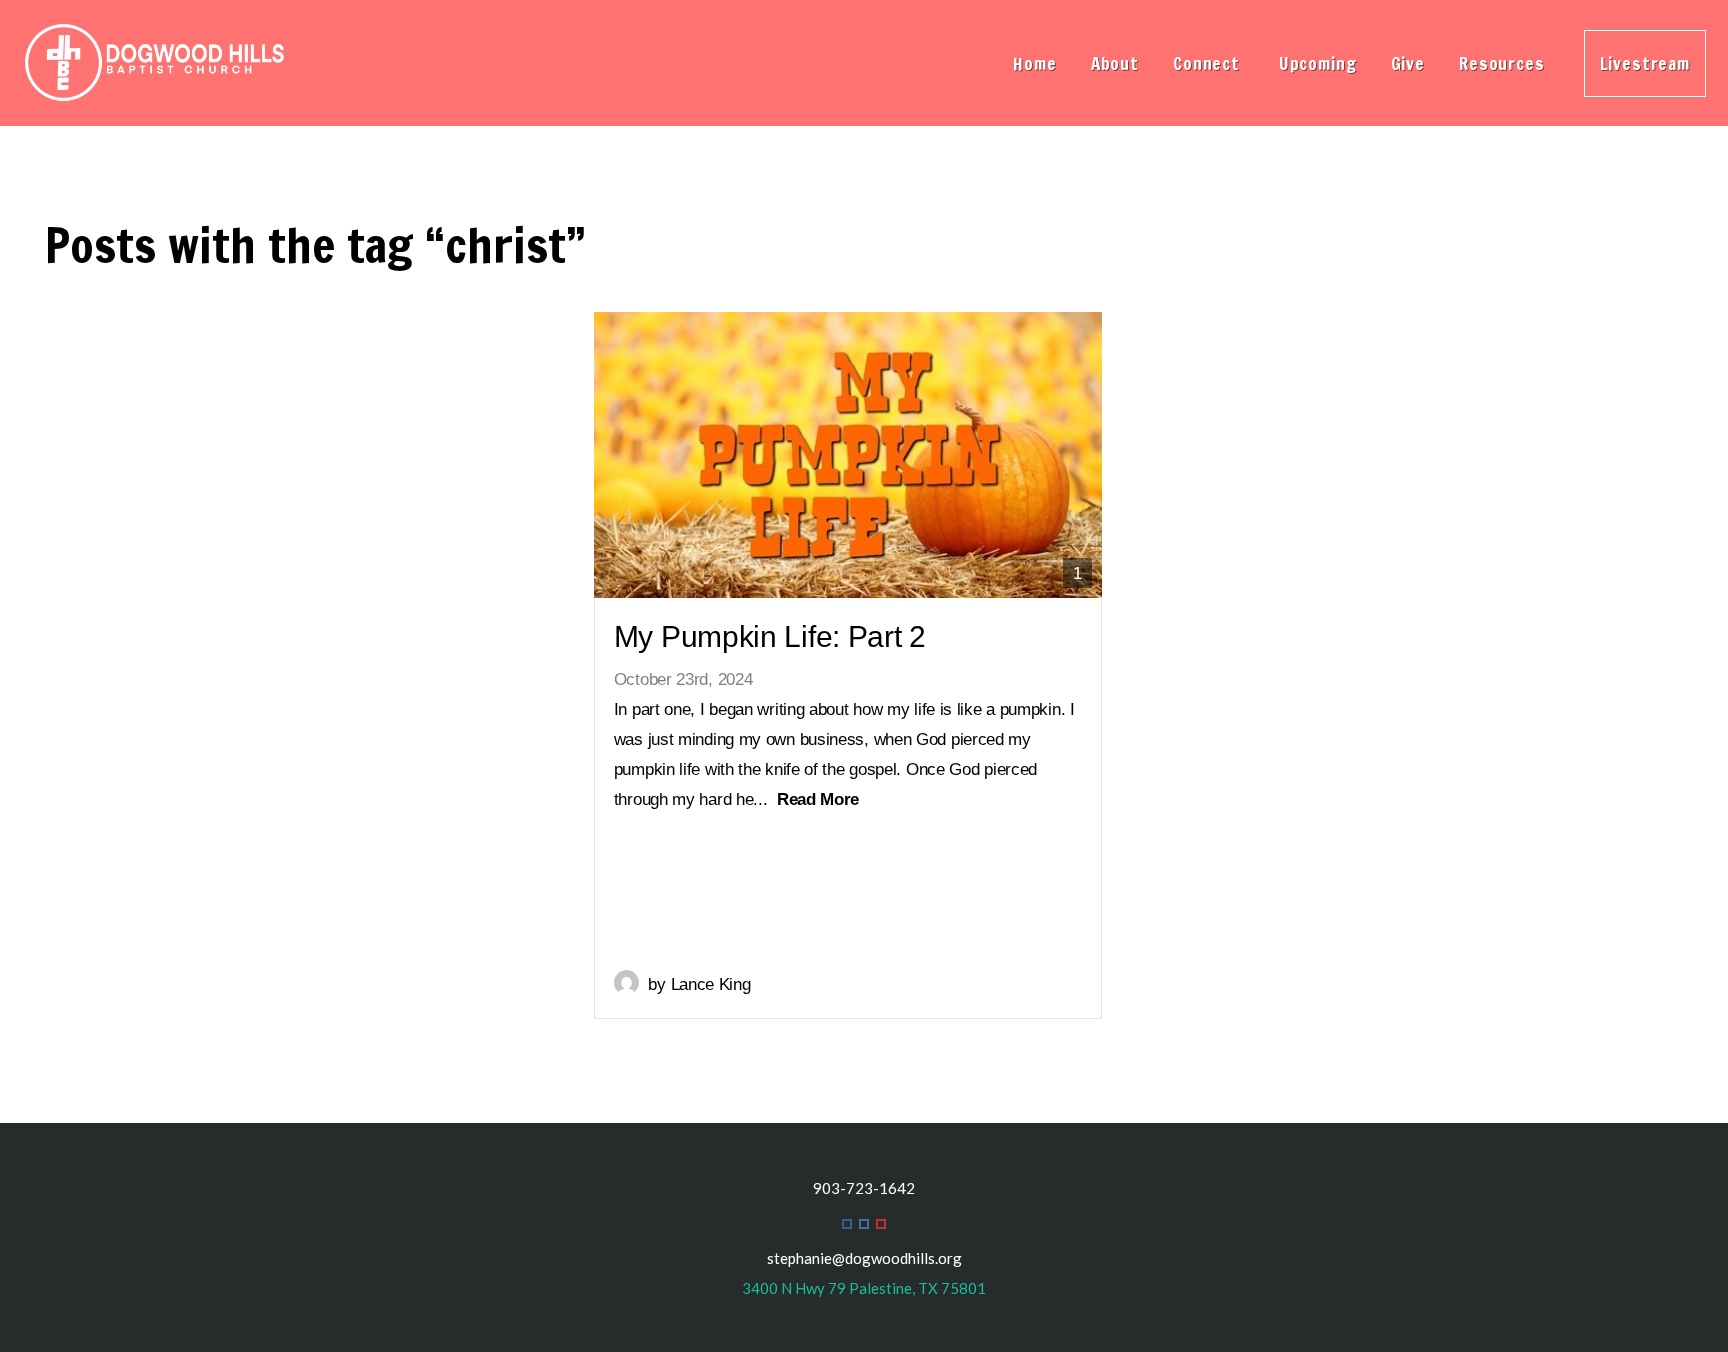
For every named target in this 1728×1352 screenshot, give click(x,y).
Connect (1209, 63)
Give (1408, 63)
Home (1034, 63)
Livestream (1645, 63)
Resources (1504, 63)
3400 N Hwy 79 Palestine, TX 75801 (864, 1288)
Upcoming (1318, 63)
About (1115, 63)
